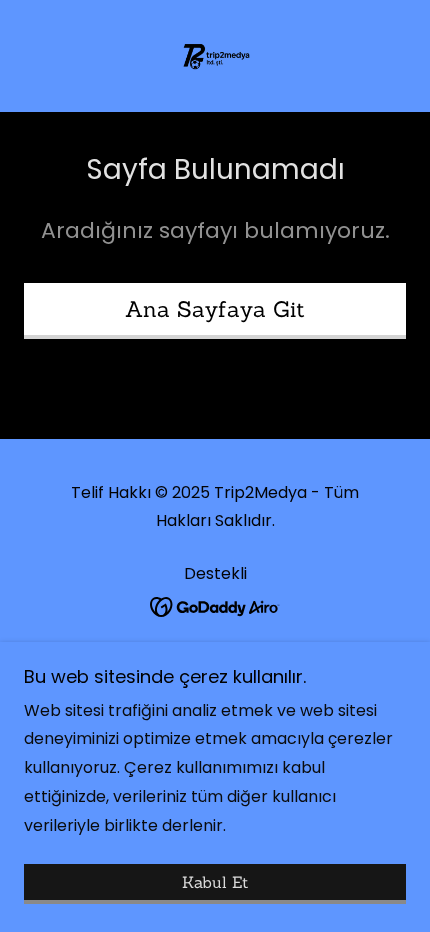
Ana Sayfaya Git (215, 309)
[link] (215, 56)
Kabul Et (215, 882)
